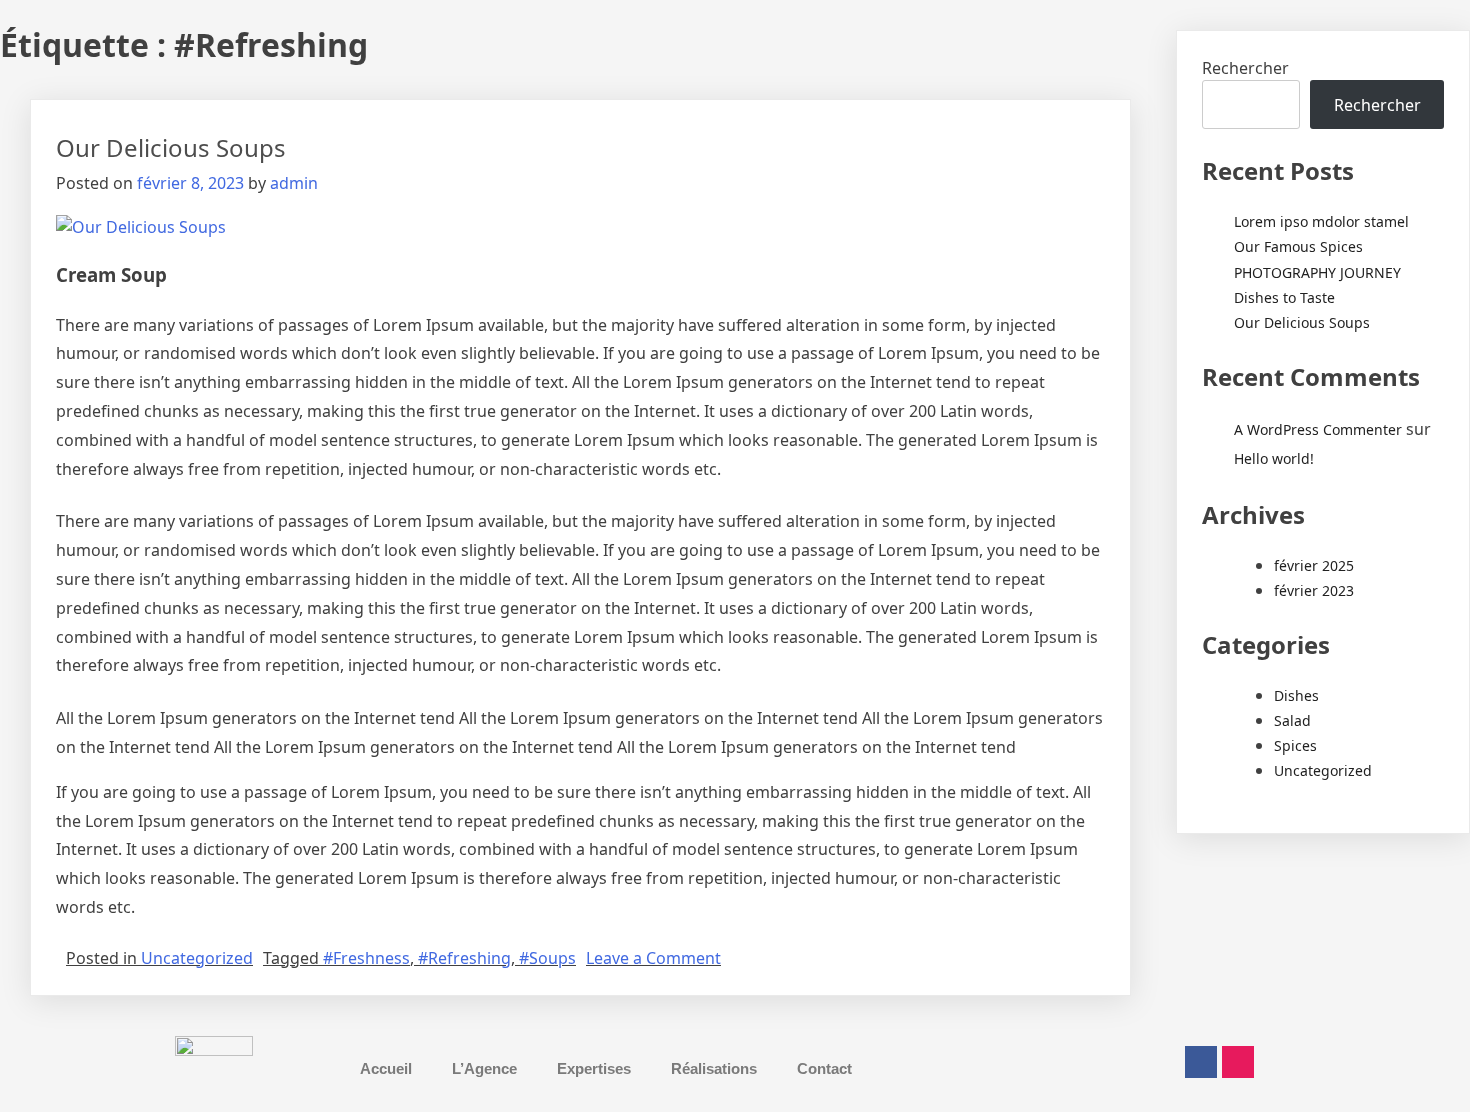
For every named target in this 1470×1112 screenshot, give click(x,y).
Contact (824, 1068)
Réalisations (714, 1068)
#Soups (547, 958)
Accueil (386, 1068)
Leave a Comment (653, 958)
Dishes (1296, 695)
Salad (1292, 720)
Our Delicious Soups (171, 147)
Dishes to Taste (1284, 297)
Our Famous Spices (1298, 246)
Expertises (594, 1068)
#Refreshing (464, 958)
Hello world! (1274, 458)
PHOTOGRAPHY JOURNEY (1317, 272)
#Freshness (366, 958)
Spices (1295, 745)
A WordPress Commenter (1318, 429)
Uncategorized (197, 958)
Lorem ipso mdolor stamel (1321, 221)
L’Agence (484, 1068)
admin (294, 183)
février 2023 (1314, 590)
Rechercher (1245, 68)
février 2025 (1314, 565)
